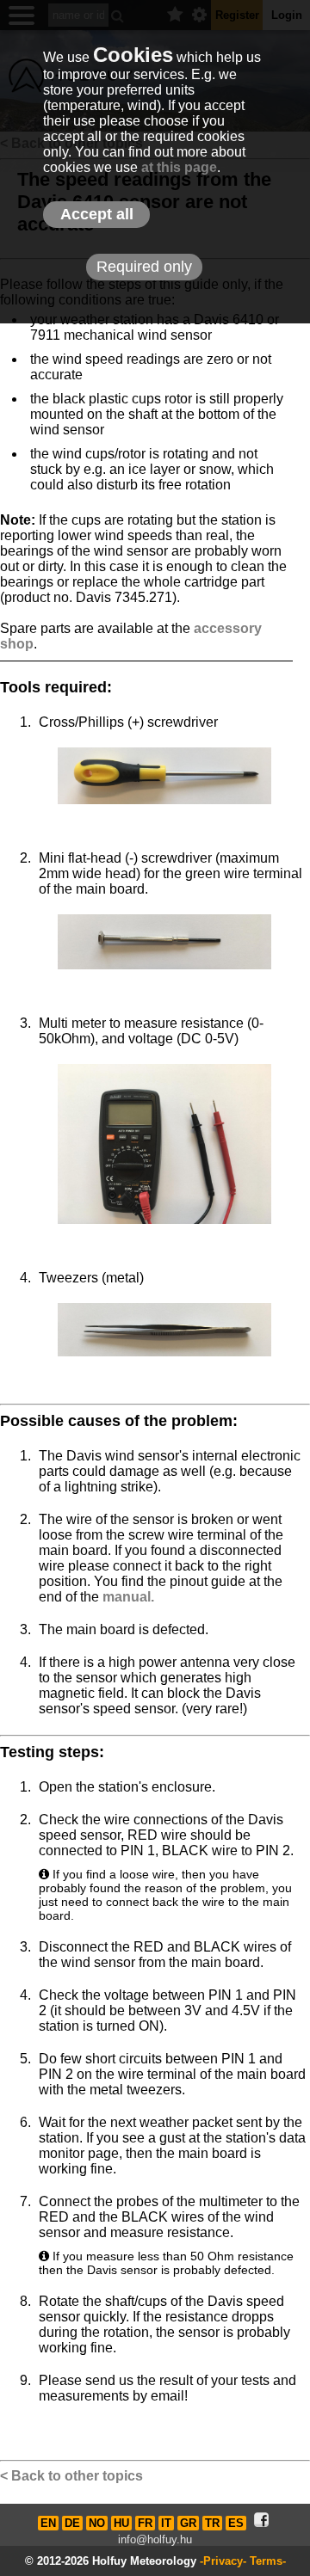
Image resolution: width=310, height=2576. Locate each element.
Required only (144, 267)
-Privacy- (223, 2561)
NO (97, 2523)
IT (166, 2523)
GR (188, 2523)
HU (121, 2523)
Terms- (268, 2561)
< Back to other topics (71, 2476)
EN (48, 2523)
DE (72, 2523)
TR (212, 2523)
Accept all (97, 214)
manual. (128, 1597)
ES (236, 2523)
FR (145, 2523)
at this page (179, 167)
